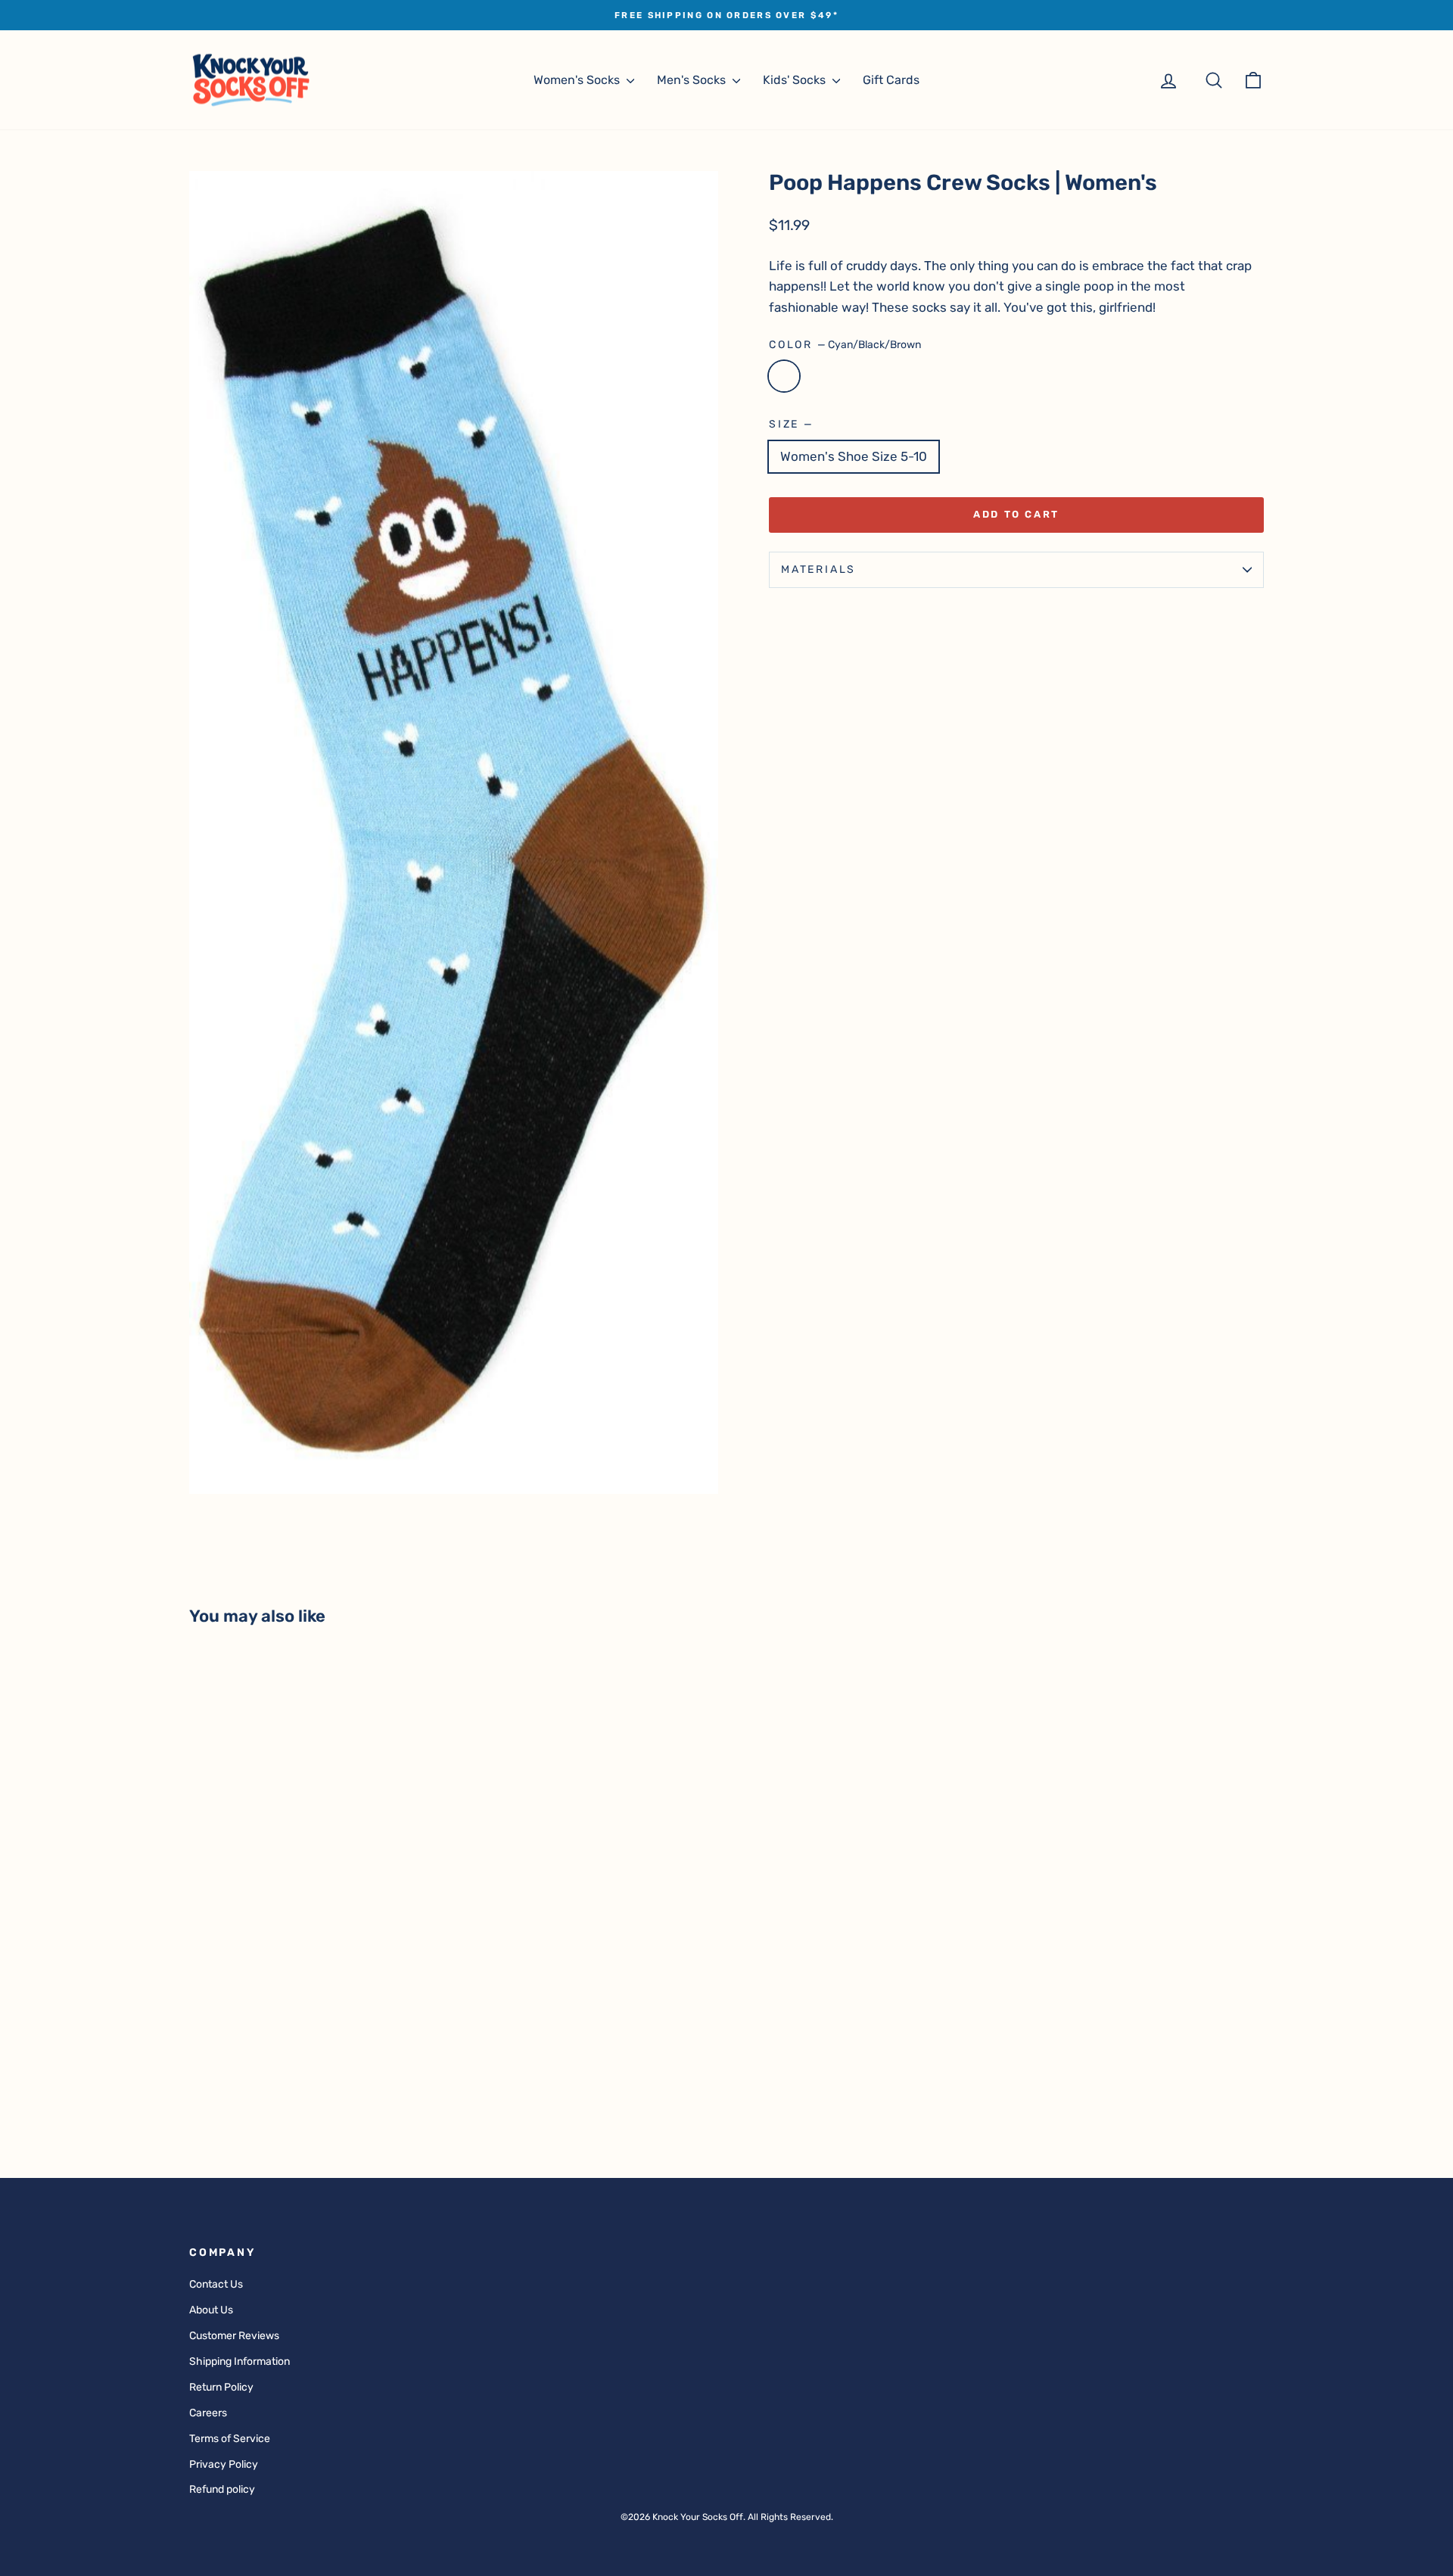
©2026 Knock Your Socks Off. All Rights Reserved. (727, 2517)
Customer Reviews (234, 2336)
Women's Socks (578, 80)
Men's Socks (693, 80)
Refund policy (222, 2489)
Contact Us (216, 2284)
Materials (818, 569)
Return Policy (221, 2387)
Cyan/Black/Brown (784, 376)
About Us (211, 2310)
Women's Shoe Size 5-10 (854, 456)
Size (790, 424)
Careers (208, 2413)
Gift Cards (891, 80)
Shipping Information (240, 2361)
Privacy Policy (224, 2464)
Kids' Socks (796, 80)
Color (845, 345)
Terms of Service (230, 2439)
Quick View (317, 2031)
